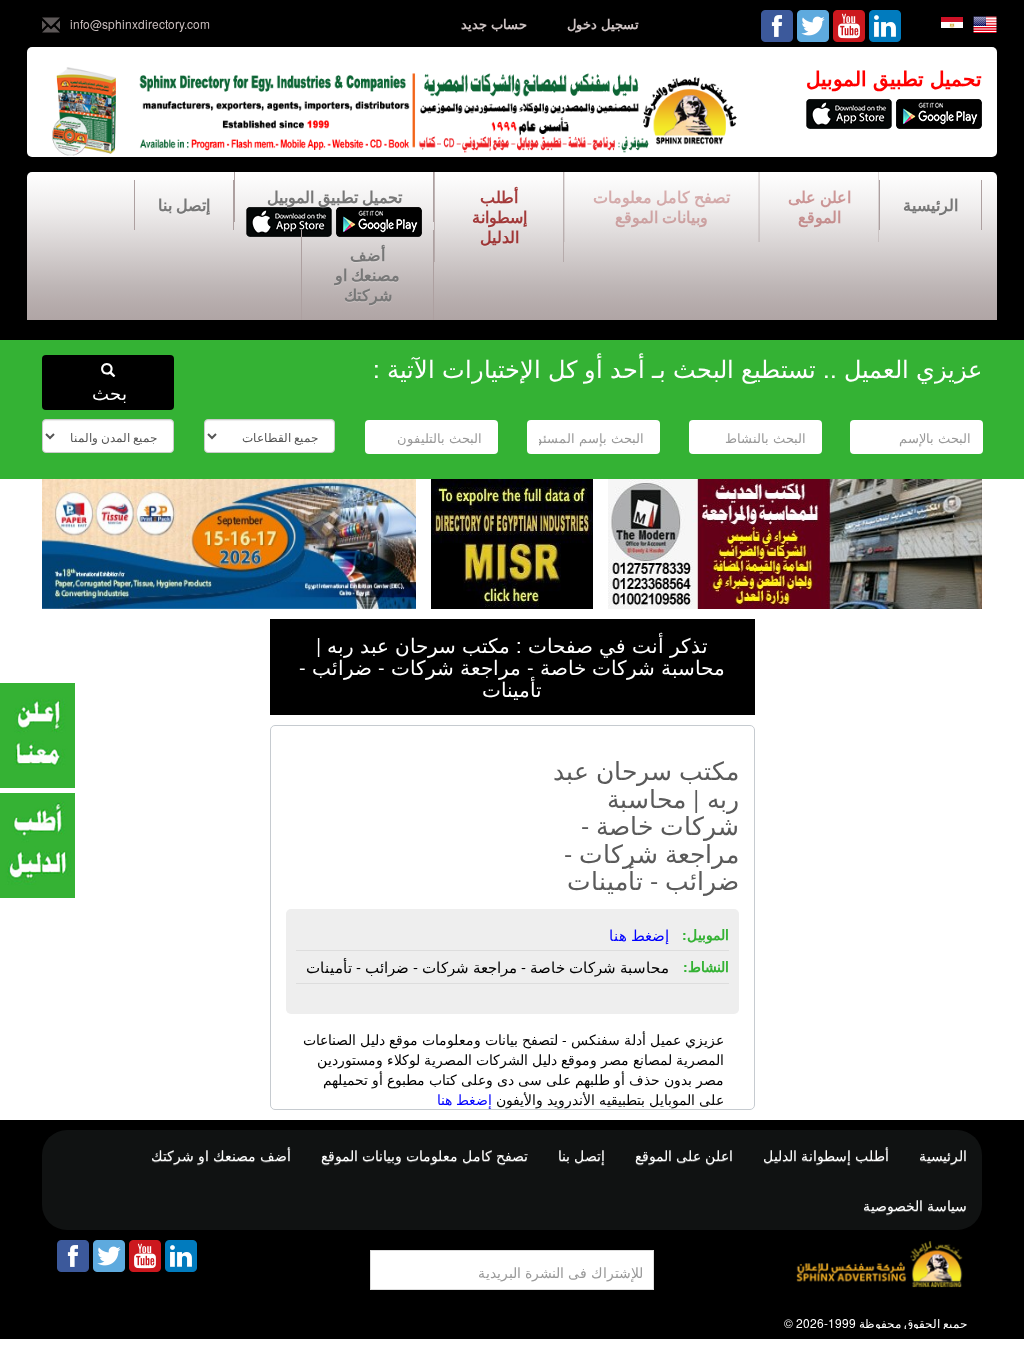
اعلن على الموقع (819, 206)
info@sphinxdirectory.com (140, 23)
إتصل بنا (184, 204)
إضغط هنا (464, 1099)
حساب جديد (494, 23)
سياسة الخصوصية (915, 1205)
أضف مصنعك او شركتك (367, 274)
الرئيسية (930, 204)
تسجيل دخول (603, 23)
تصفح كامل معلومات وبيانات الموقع (661, 206)
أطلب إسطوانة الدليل (499, 216)
